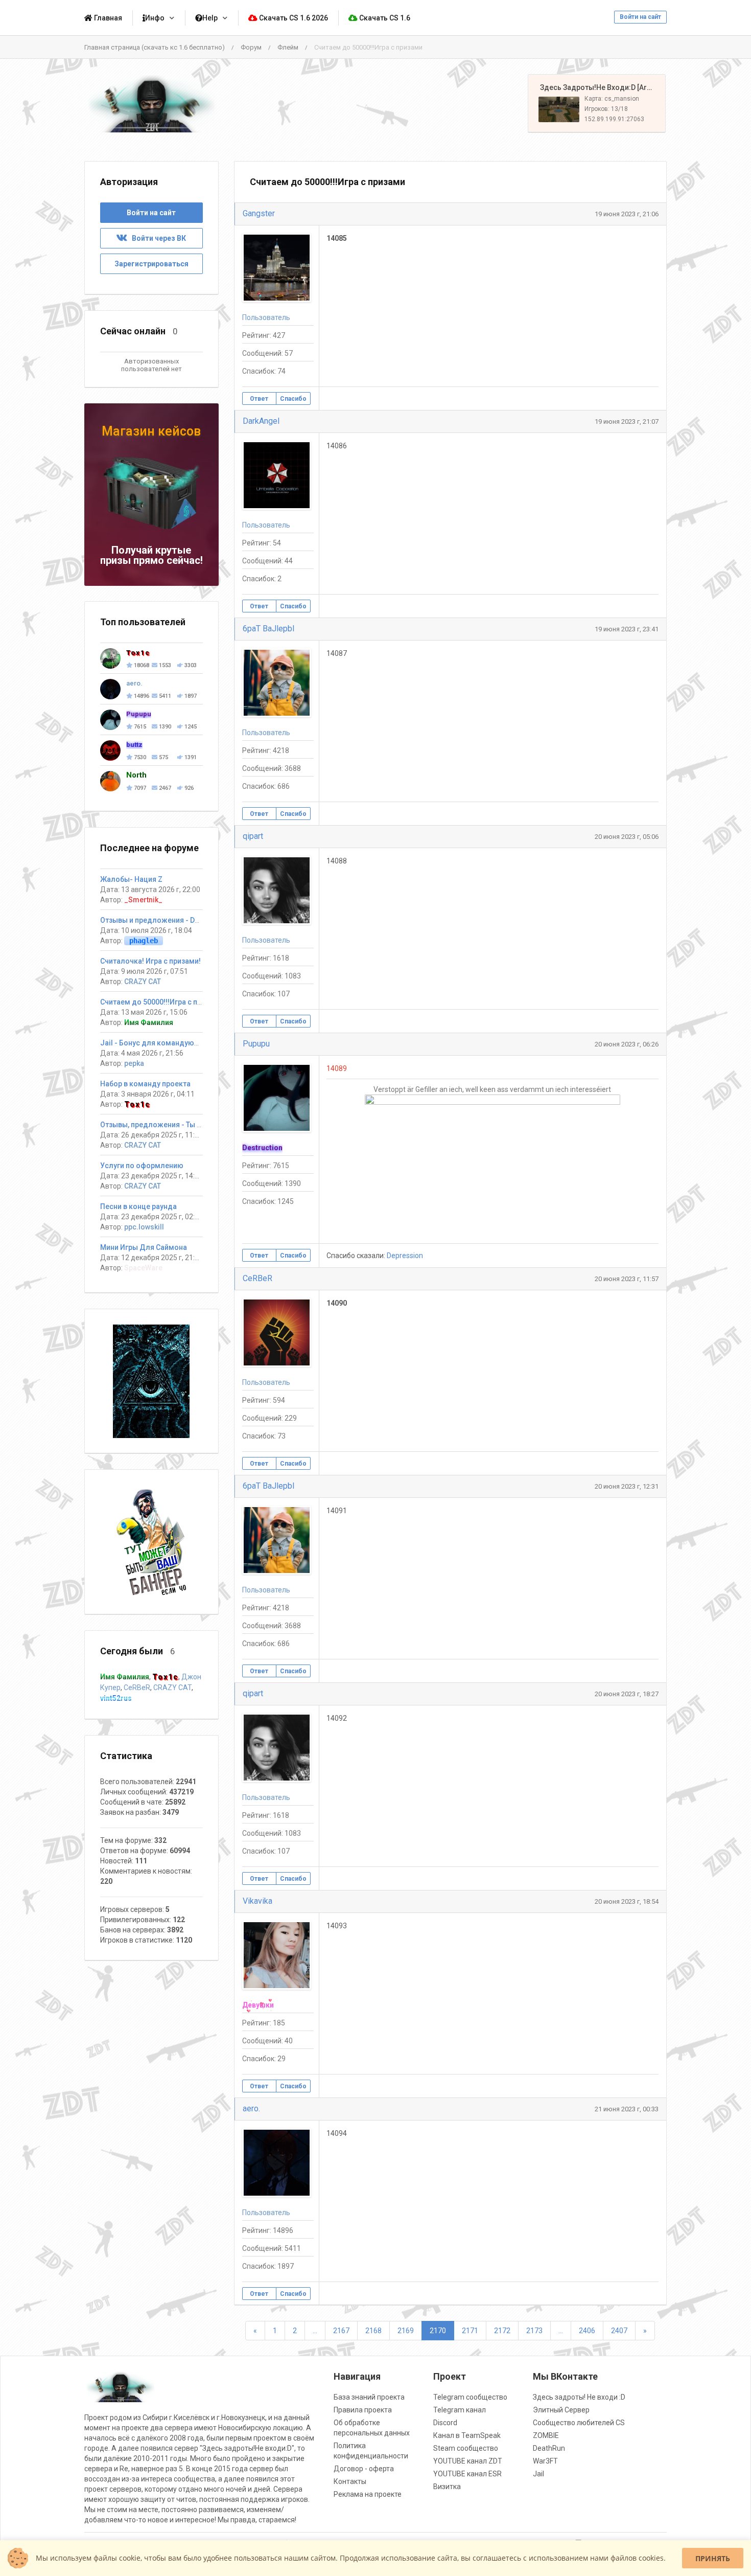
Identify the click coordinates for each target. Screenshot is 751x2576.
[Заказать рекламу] (151, 1541)
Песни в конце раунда (138, 1206)
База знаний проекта (369, 2397)
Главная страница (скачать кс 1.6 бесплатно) (155, 47)
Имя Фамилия (149, 1022)
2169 (406, 2331)
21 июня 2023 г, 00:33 (627, 2109)
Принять (713, 2558)
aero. (251, 2108)
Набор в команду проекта (145, 1084)
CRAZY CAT (143, 982)
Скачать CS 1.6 (384, 18)
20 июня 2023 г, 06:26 (627, 1044)
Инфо (155, 18)
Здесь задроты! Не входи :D (579, 2397)
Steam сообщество (466, 2448)
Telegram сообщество (470, 2397)
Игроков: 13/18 (606, 109)
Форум (251, 47)
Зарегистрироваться (151, 264)
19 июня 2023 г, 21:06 (627, 214)
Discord (445, 2423)
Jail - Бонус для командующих (154, 1043)
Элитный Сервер (561, 2410)
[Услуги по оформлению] (151, 1381)
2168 (373, 2331)
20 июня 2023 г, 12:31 (627, 1486)
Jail (538, 2474)
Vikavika (257, 1901)
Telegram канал (460, 2410)
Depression (405, 1256)
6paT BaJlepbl (268, 629)
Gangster (259, 213)
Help (210, 18)
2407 (619, 2331)
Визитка (447, 2487)
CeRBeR (257, 1278)
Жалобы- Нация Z (131, 879)
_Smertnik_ (143, 900)
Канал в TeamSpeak (467, 2435)
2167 (341, 2331)
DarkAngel (261, 421)
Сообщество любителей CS (579, 2423)
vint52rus (116, 1698)
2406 (587, 2331)
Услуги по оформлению (142, 1166)
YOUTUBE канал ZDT (468, 2461)
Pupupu (256, 1044)
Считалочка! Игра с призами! (150, 961)
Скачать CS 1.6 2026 (293, 18)
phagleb (144, 941)
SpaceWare (143, 1268)
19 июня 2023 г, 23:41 (627, 629)
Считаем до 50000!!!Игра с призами (161, 1002)
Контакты (350, 2481)
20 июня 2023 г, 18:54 (627, 1901)
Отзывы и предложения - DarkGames (165, 920)
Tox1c (137, 1104)
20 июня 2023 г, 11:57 (627, 1279)
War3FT (545, 2461)
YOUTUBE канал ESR (467, 2474)
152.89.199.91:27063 (614, 119)
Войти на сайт (640, 17)
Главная (107, 18)
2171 (470, 2331)
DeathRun (549, 2448)
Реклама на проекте (368, 2494)
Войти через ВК (157, 238)
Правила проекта (363, 2410)
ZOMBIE (546, 2435)
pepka (134, 1063)
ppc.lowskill (144, 1227)
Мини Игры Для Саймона (144, 1247)
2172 (502, 2331)
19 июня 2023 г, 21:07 (627, 421)
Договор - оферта (364, 2469)
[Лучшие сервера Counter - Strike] (151, 104)
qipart (253, 836)
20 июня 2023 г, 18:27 (627, 1694)
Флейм (288, 47)
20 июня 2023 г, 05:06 (627, 837)
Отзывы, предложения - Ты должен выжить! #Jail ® (192, 1125)
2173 (534, 2331)
